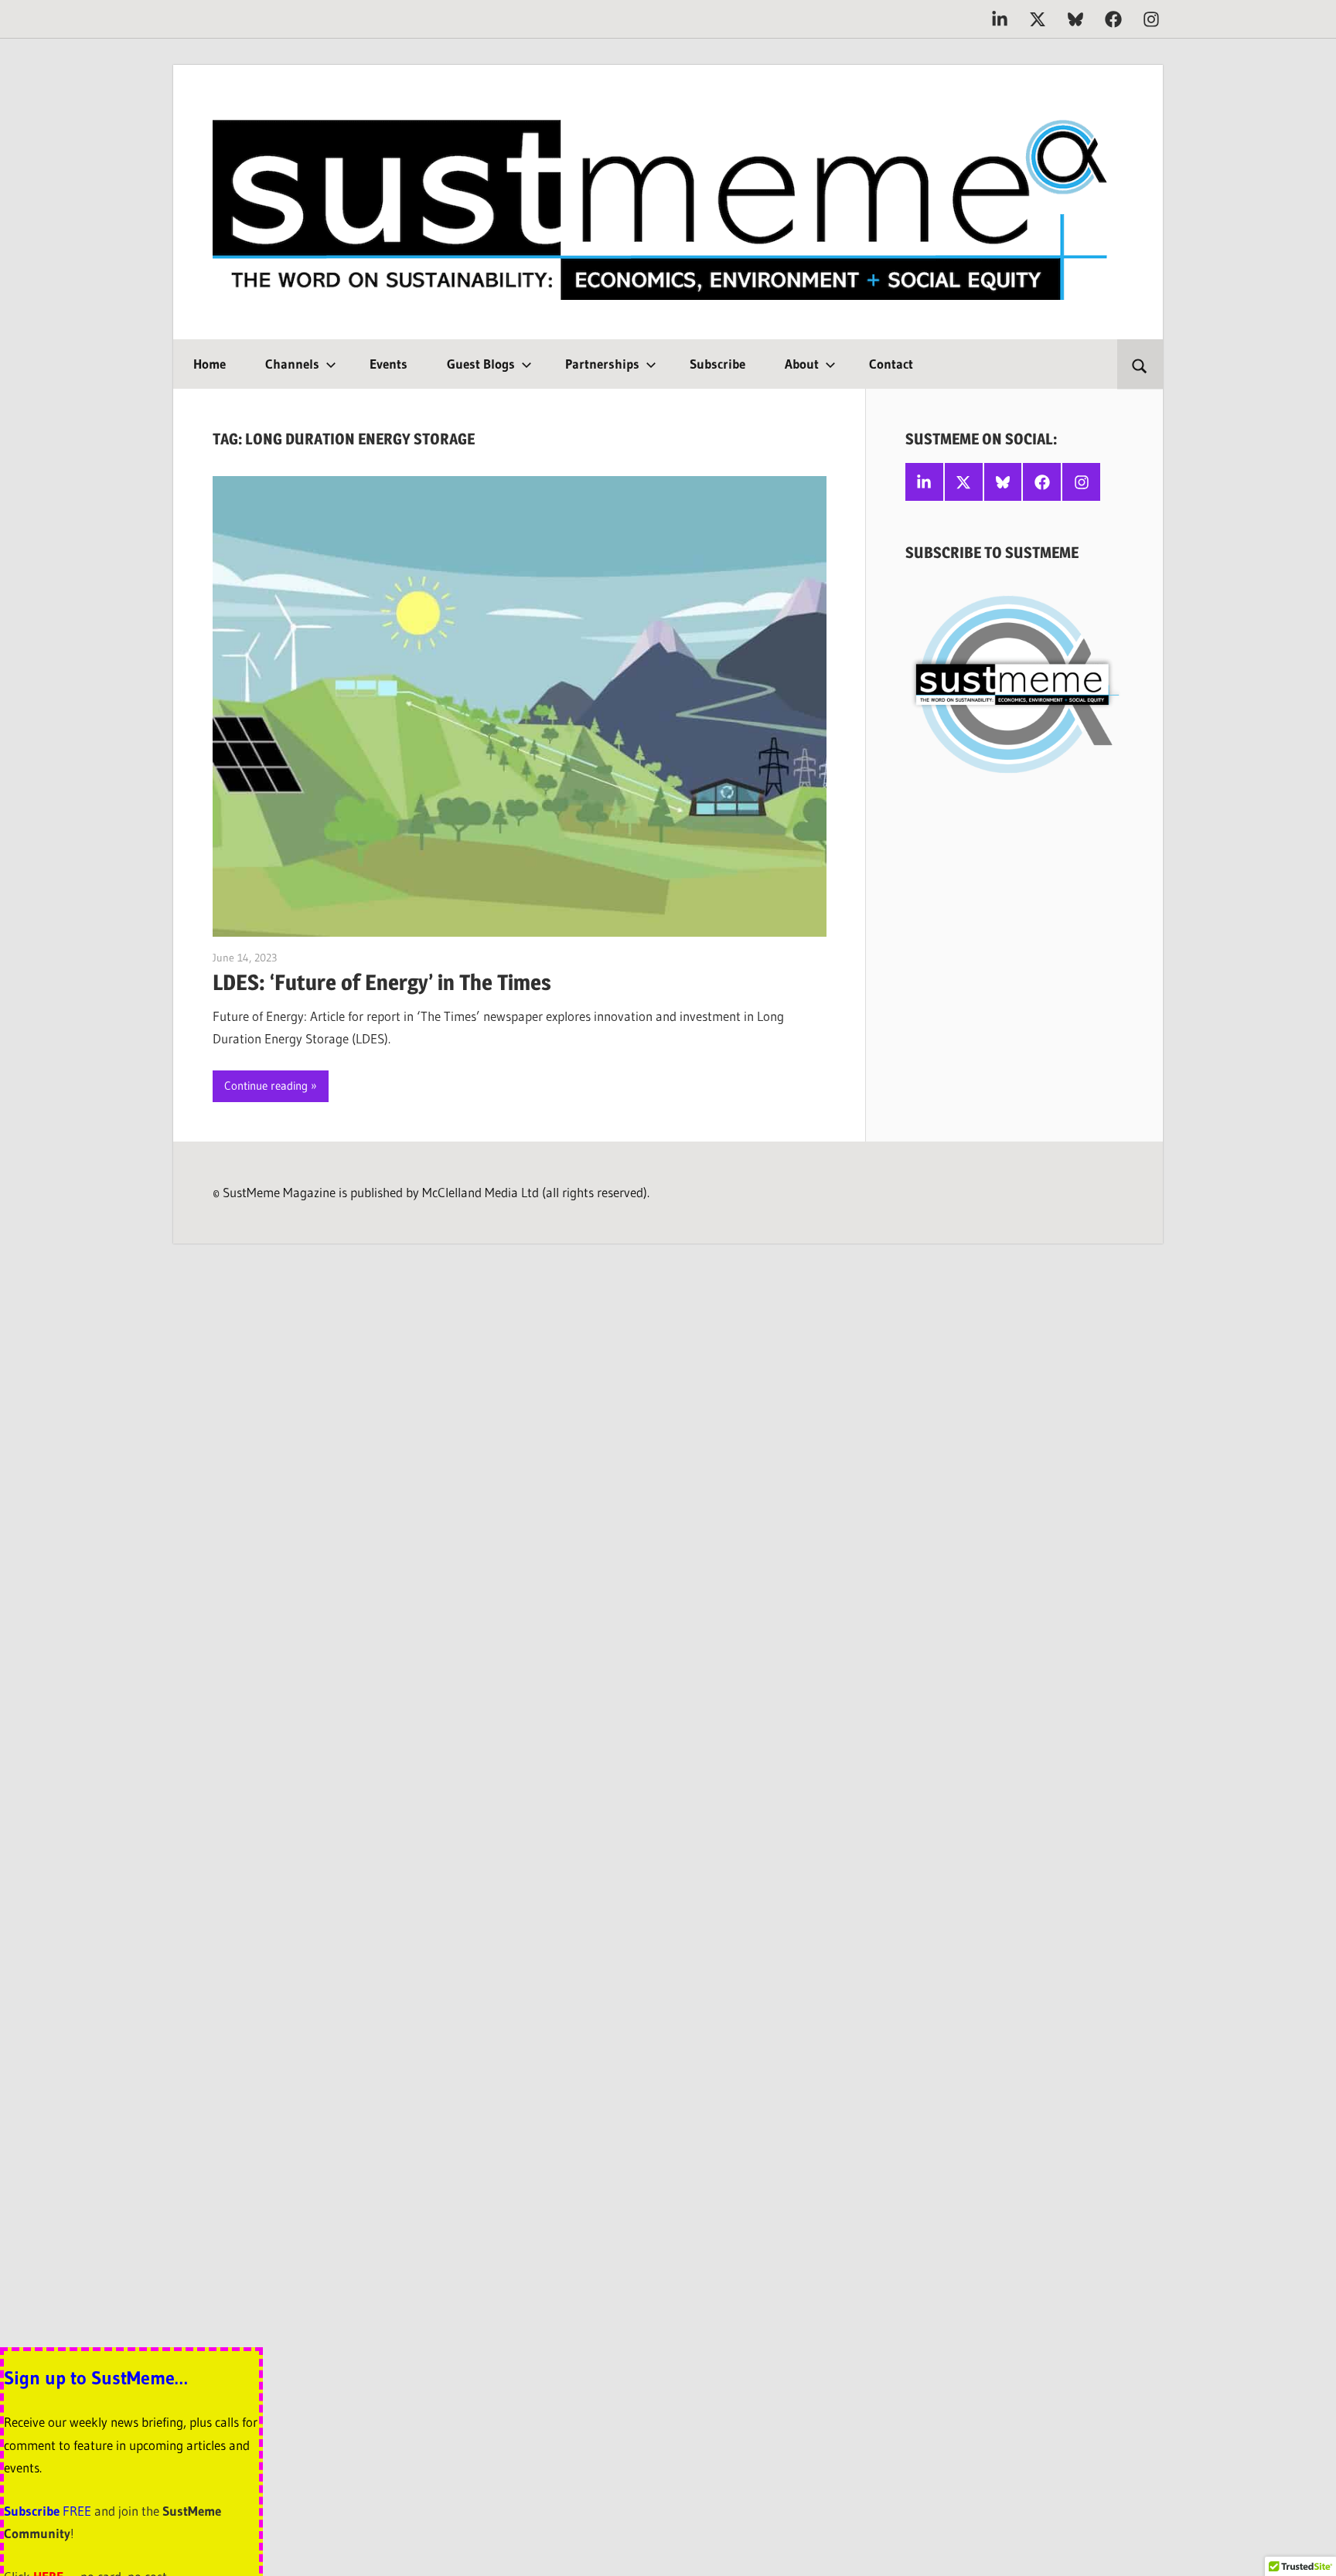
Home (210, 364)
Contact (891, 364)
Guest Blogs (481, 364)
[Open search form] (1140, 364)
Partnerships (602, 364)
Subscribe (717, 364)
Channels (292, 364)
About (802, 364)
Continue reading (266, 1086)
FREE (77, 2511)
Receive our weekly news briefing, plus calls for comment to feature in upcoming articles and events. (131, 2445)
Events (389, 364)
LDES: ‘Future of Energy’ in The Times (382, 982)
